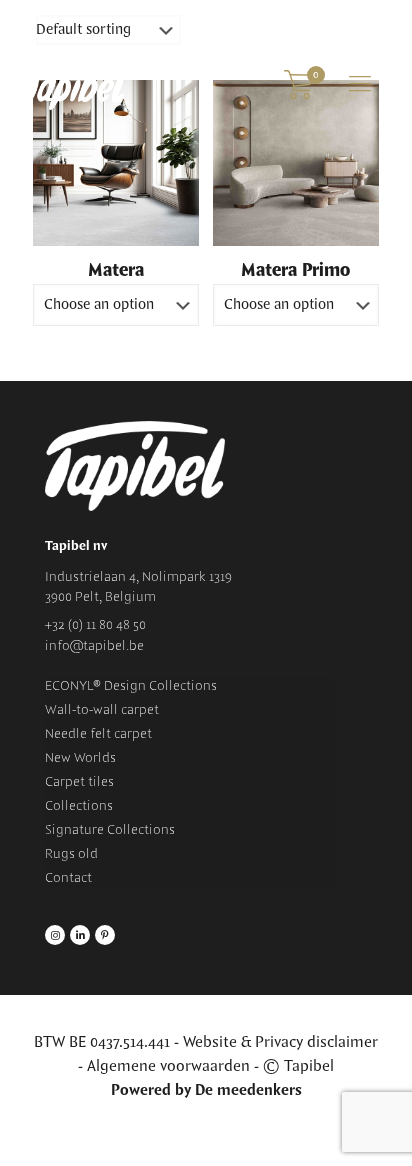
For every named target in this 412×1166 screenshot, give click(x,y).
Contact (68, 878)
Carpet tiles (79, 782)
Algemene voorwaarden (168, 1066)
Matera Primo (295, 271)
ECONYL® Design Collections (131, 686)
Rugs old (71, 854)
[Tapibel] (75, 85)
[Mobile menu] (360, 85)
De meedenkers (248, 1090)
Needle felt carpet (98, 734)
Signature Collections (110, 830)
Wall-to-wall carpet (102, 710)
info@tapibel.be (94, 646)
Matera (116, 271)
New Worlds (80, 758)
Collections (79, 806)
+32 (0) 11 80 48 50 (95, 625)
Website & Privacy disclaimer (280, 1042)
